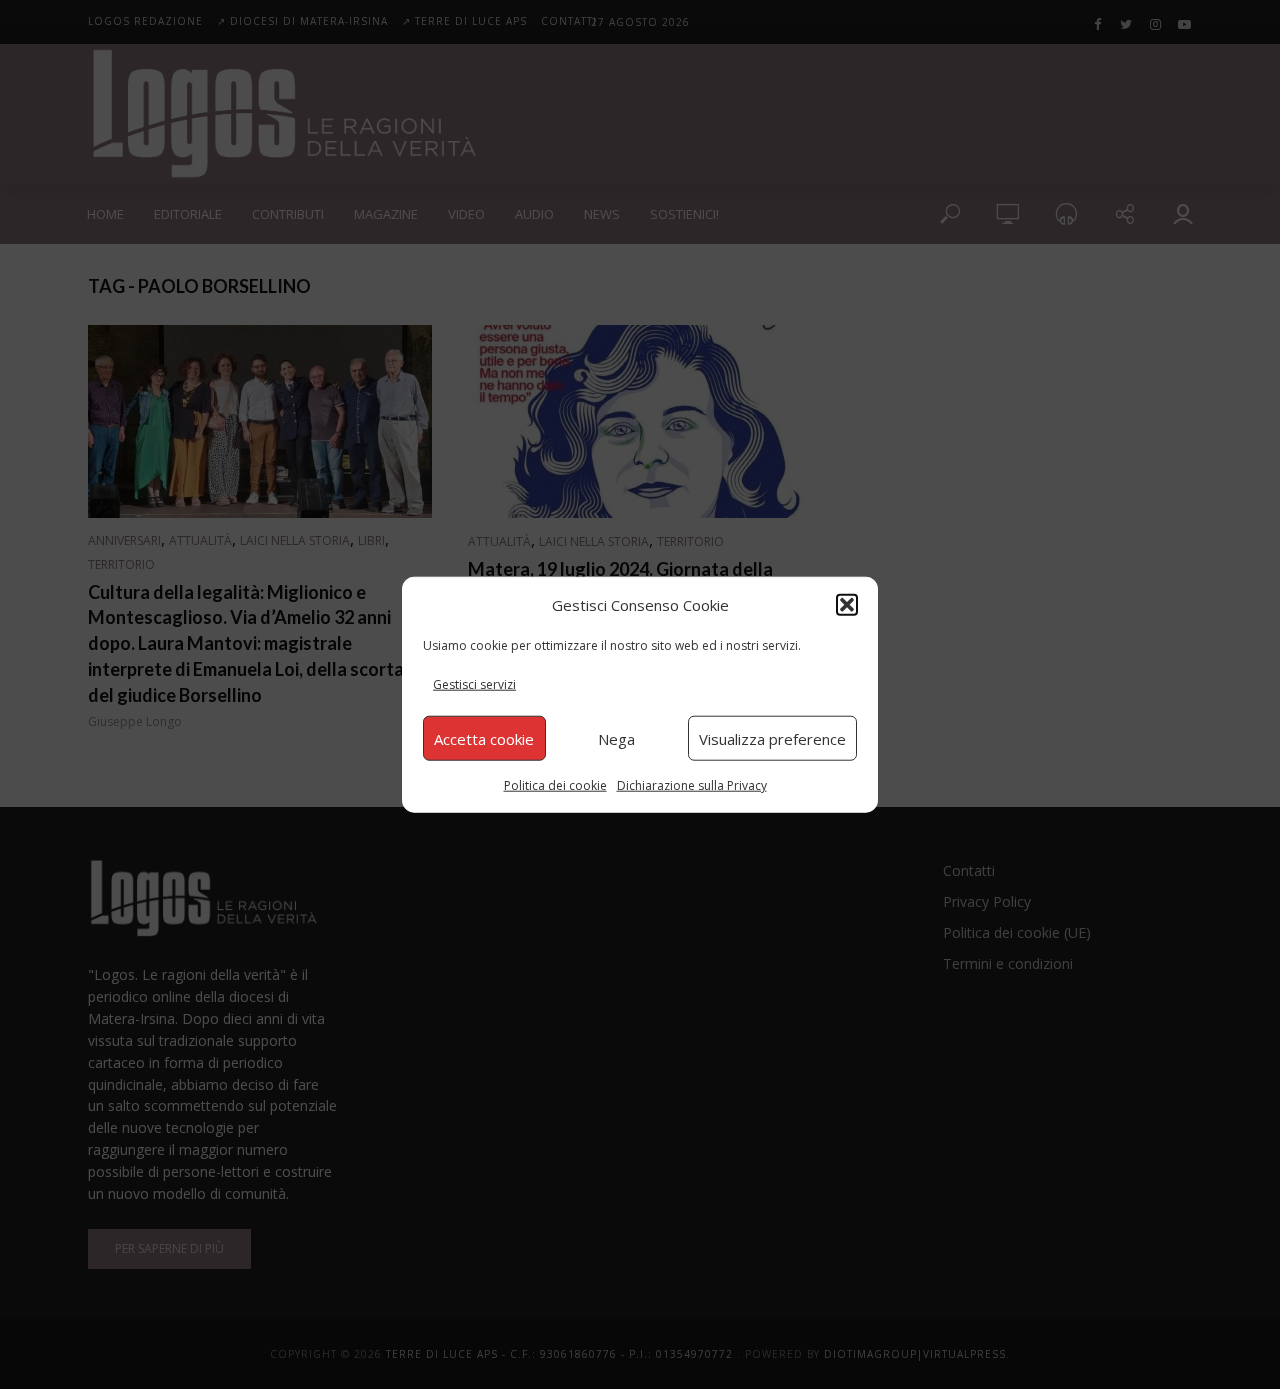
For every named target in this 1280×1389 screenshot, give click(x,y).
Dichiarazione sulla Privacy (692, 785)
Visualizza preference (772, 738)
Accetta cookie (484, 738)
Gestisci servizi (474, 684)
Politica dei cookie (555, 785)
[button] (847, 604)
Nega (616, 738)
